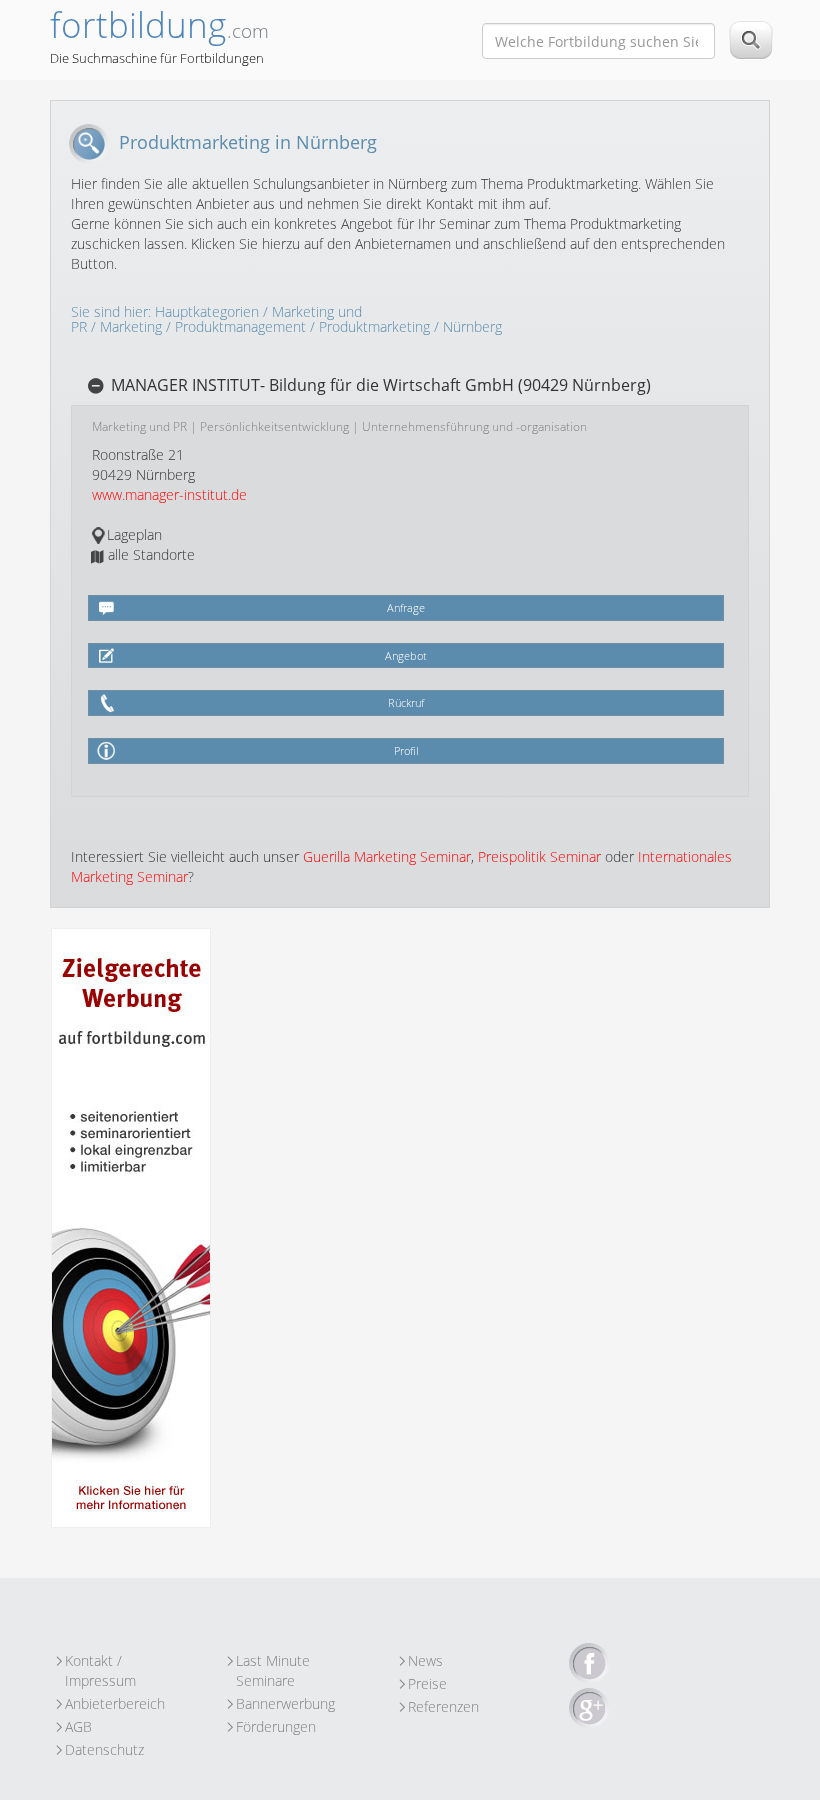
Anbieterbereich (115, 1703)
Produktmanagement (240, 326)
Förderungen (276, 1726)
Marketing (131, 326)
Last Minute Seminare (273, 1661)
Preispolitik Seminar (539, 856)
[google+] (589, 1709)
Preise (427, 1683)
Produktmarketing (374, 326)
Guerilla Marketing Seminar (387, 856)
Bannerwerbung (285, 1703)
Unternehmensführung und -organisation (474, 426)
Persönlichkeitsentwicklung (274, 426)
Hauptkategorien (207, 311)
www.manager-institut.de (169, 494)
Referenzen (443, 1706)
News (425, 1660)
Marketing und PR (139, 426)
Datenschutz (104, 1749)
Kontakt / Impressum (100, 1661)
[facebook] (589, 1664)
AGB (78, 1726)
